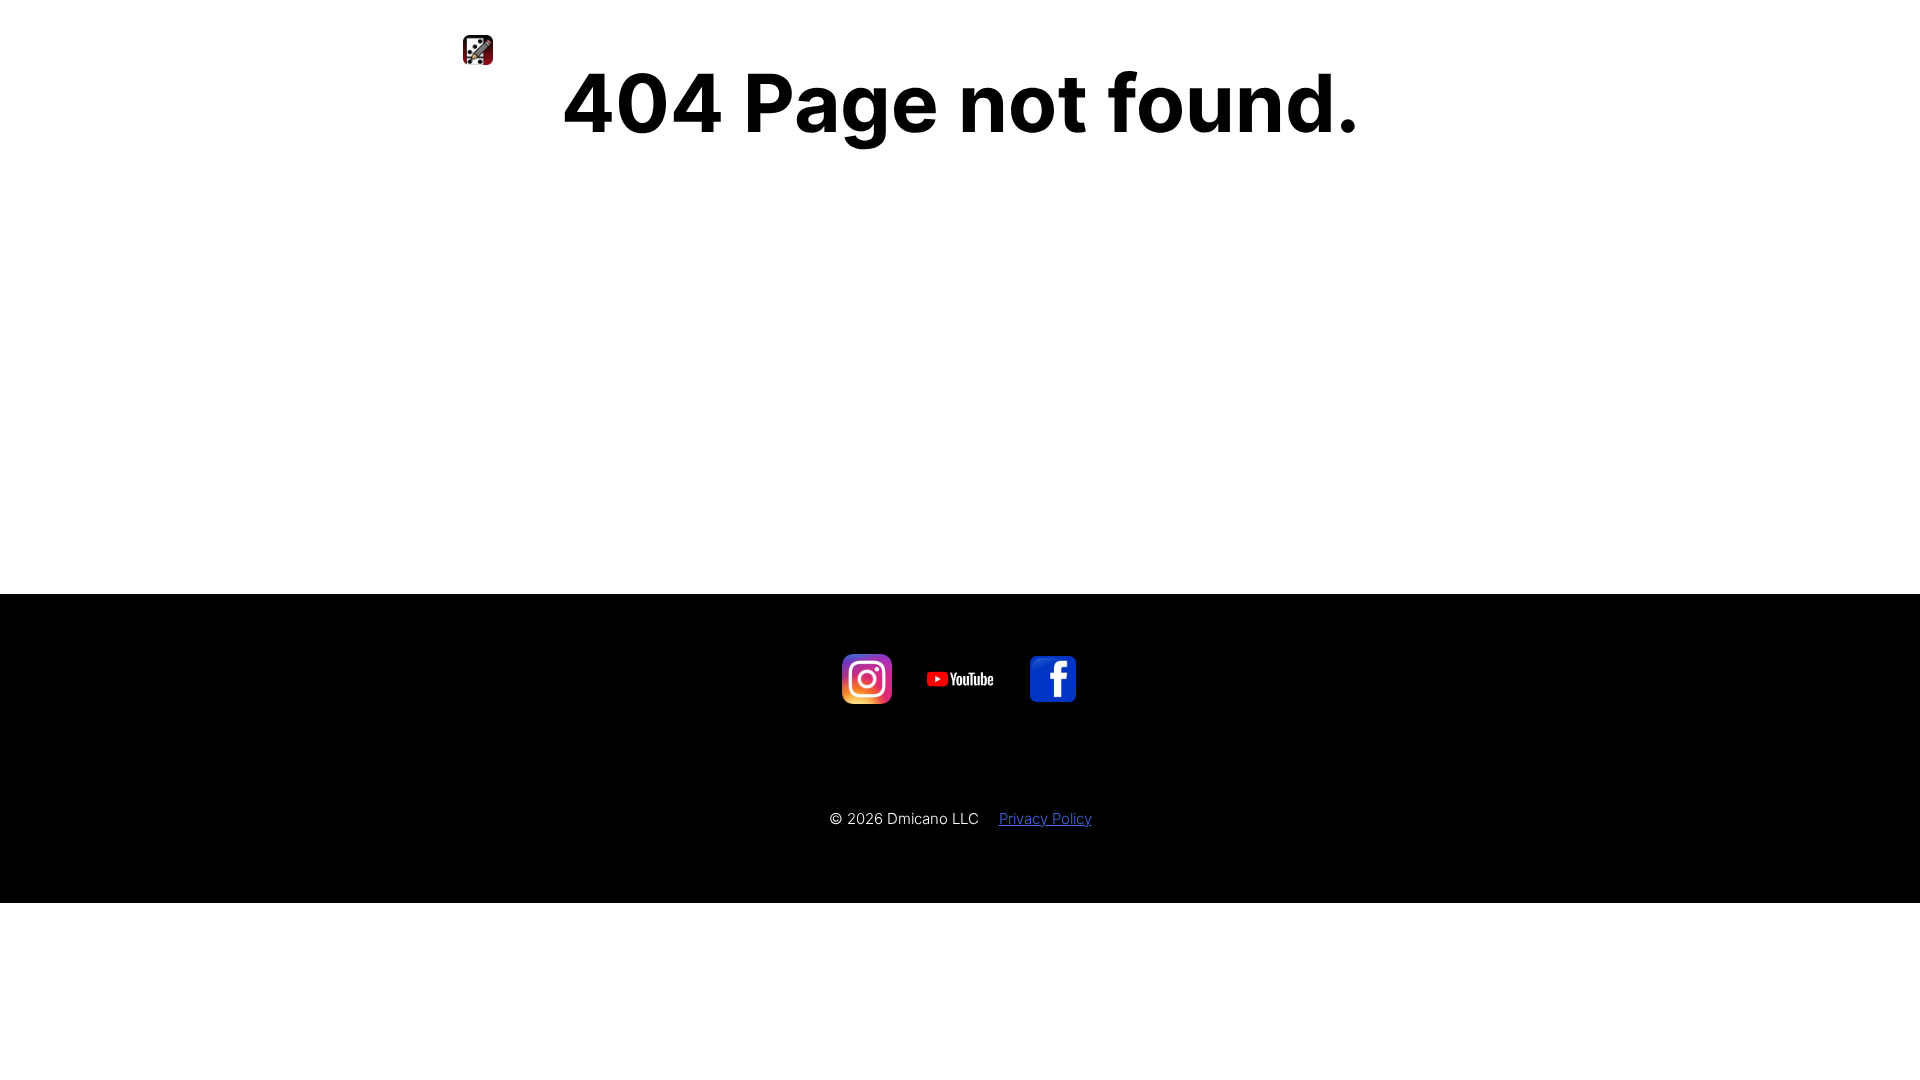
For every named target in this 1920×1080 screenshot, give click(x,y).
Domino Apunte (606, 49)
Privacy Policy (1045, 818)
